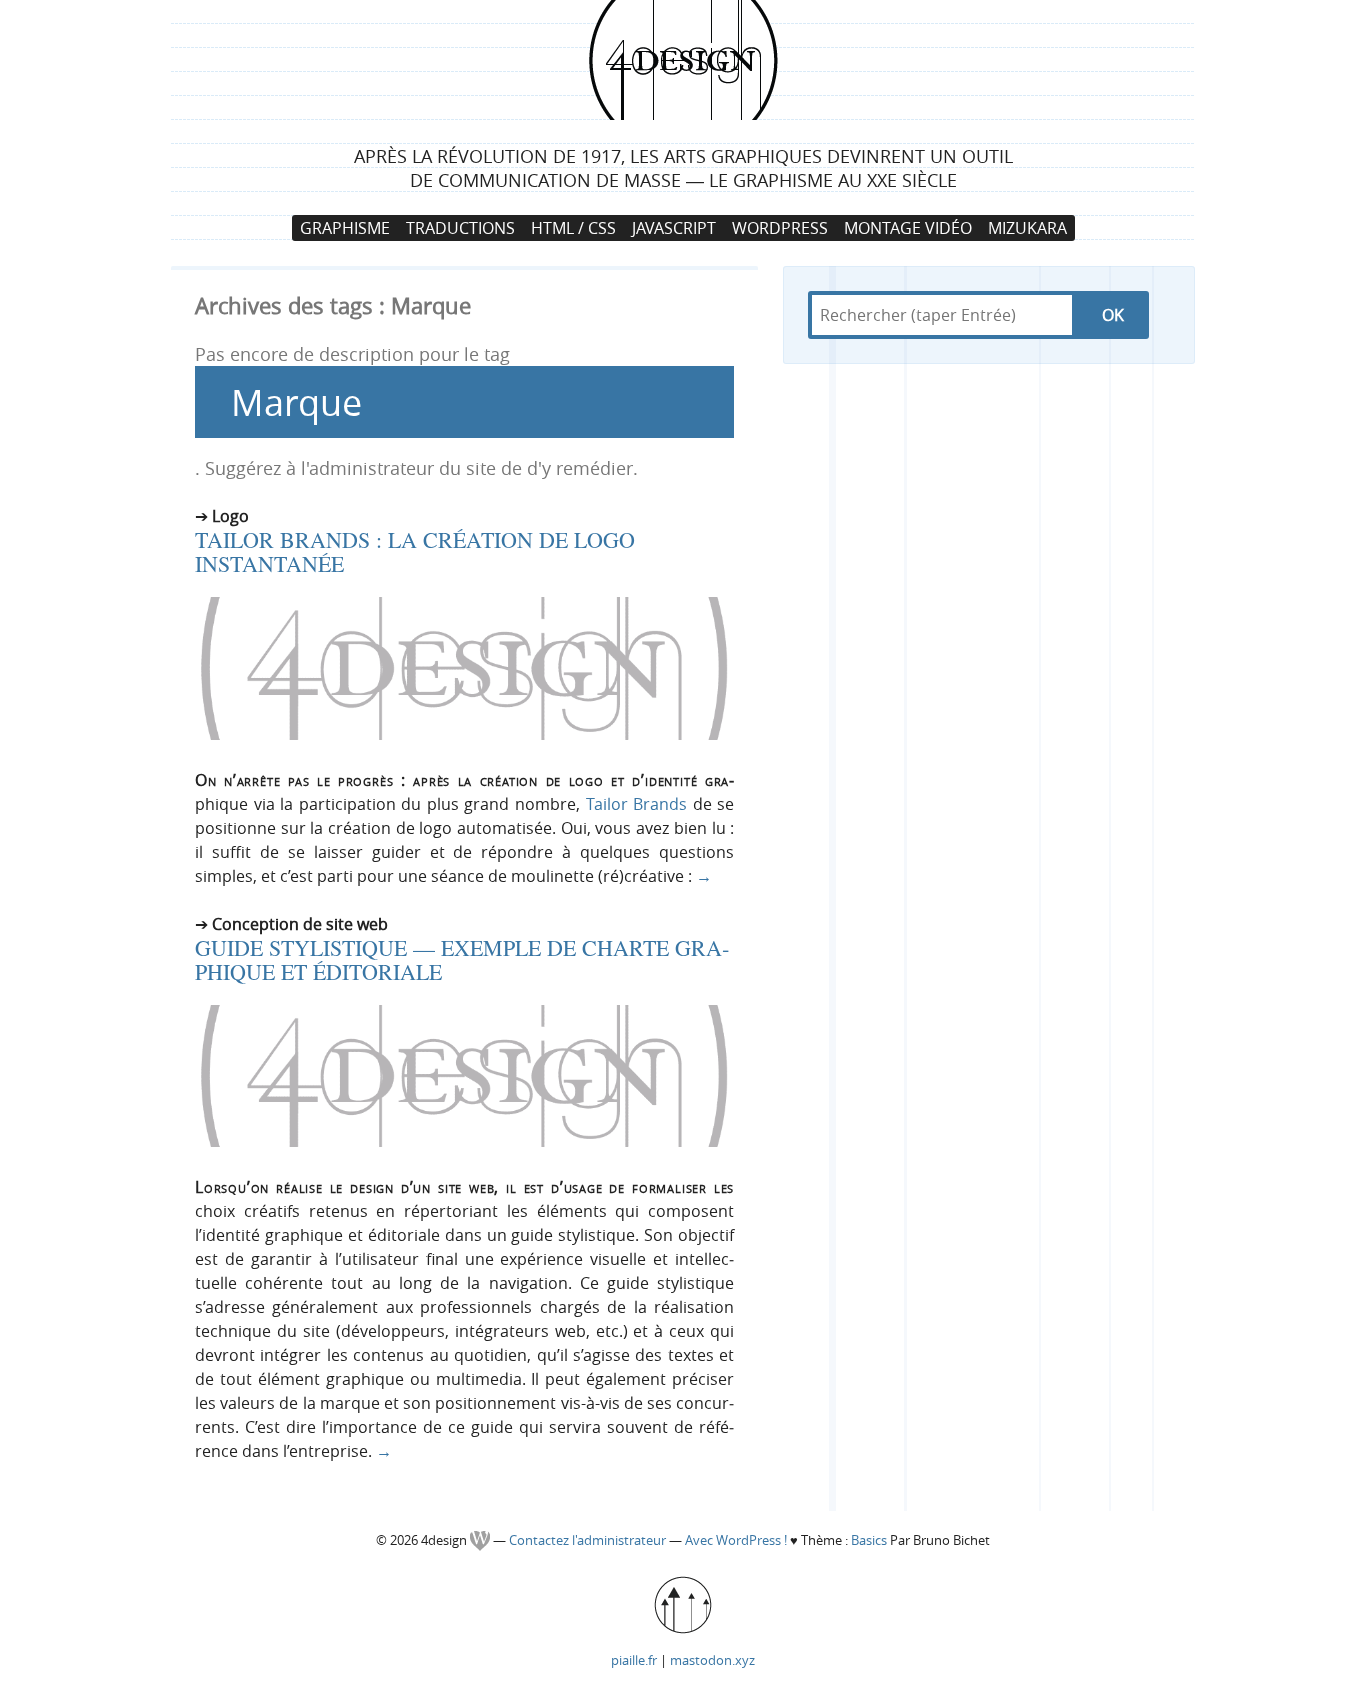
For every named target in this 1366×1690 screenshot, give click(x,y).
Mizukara (1027, 228)
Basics (869, 1540)
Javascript (674, 228)
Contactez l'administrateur (589, 1540)
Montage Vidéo (908, 228)
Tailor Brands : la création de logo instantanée (415, 551)
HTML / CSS (573, 228)
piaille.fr (634, 1660)
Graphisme (345, 228)
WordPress (780, 228)
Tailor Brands (637, 804)
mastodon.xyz (712, 1660)
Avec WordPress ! (736, 1540)
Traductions (460, 228)
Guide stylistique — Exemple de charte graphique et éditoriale (462, 959)
